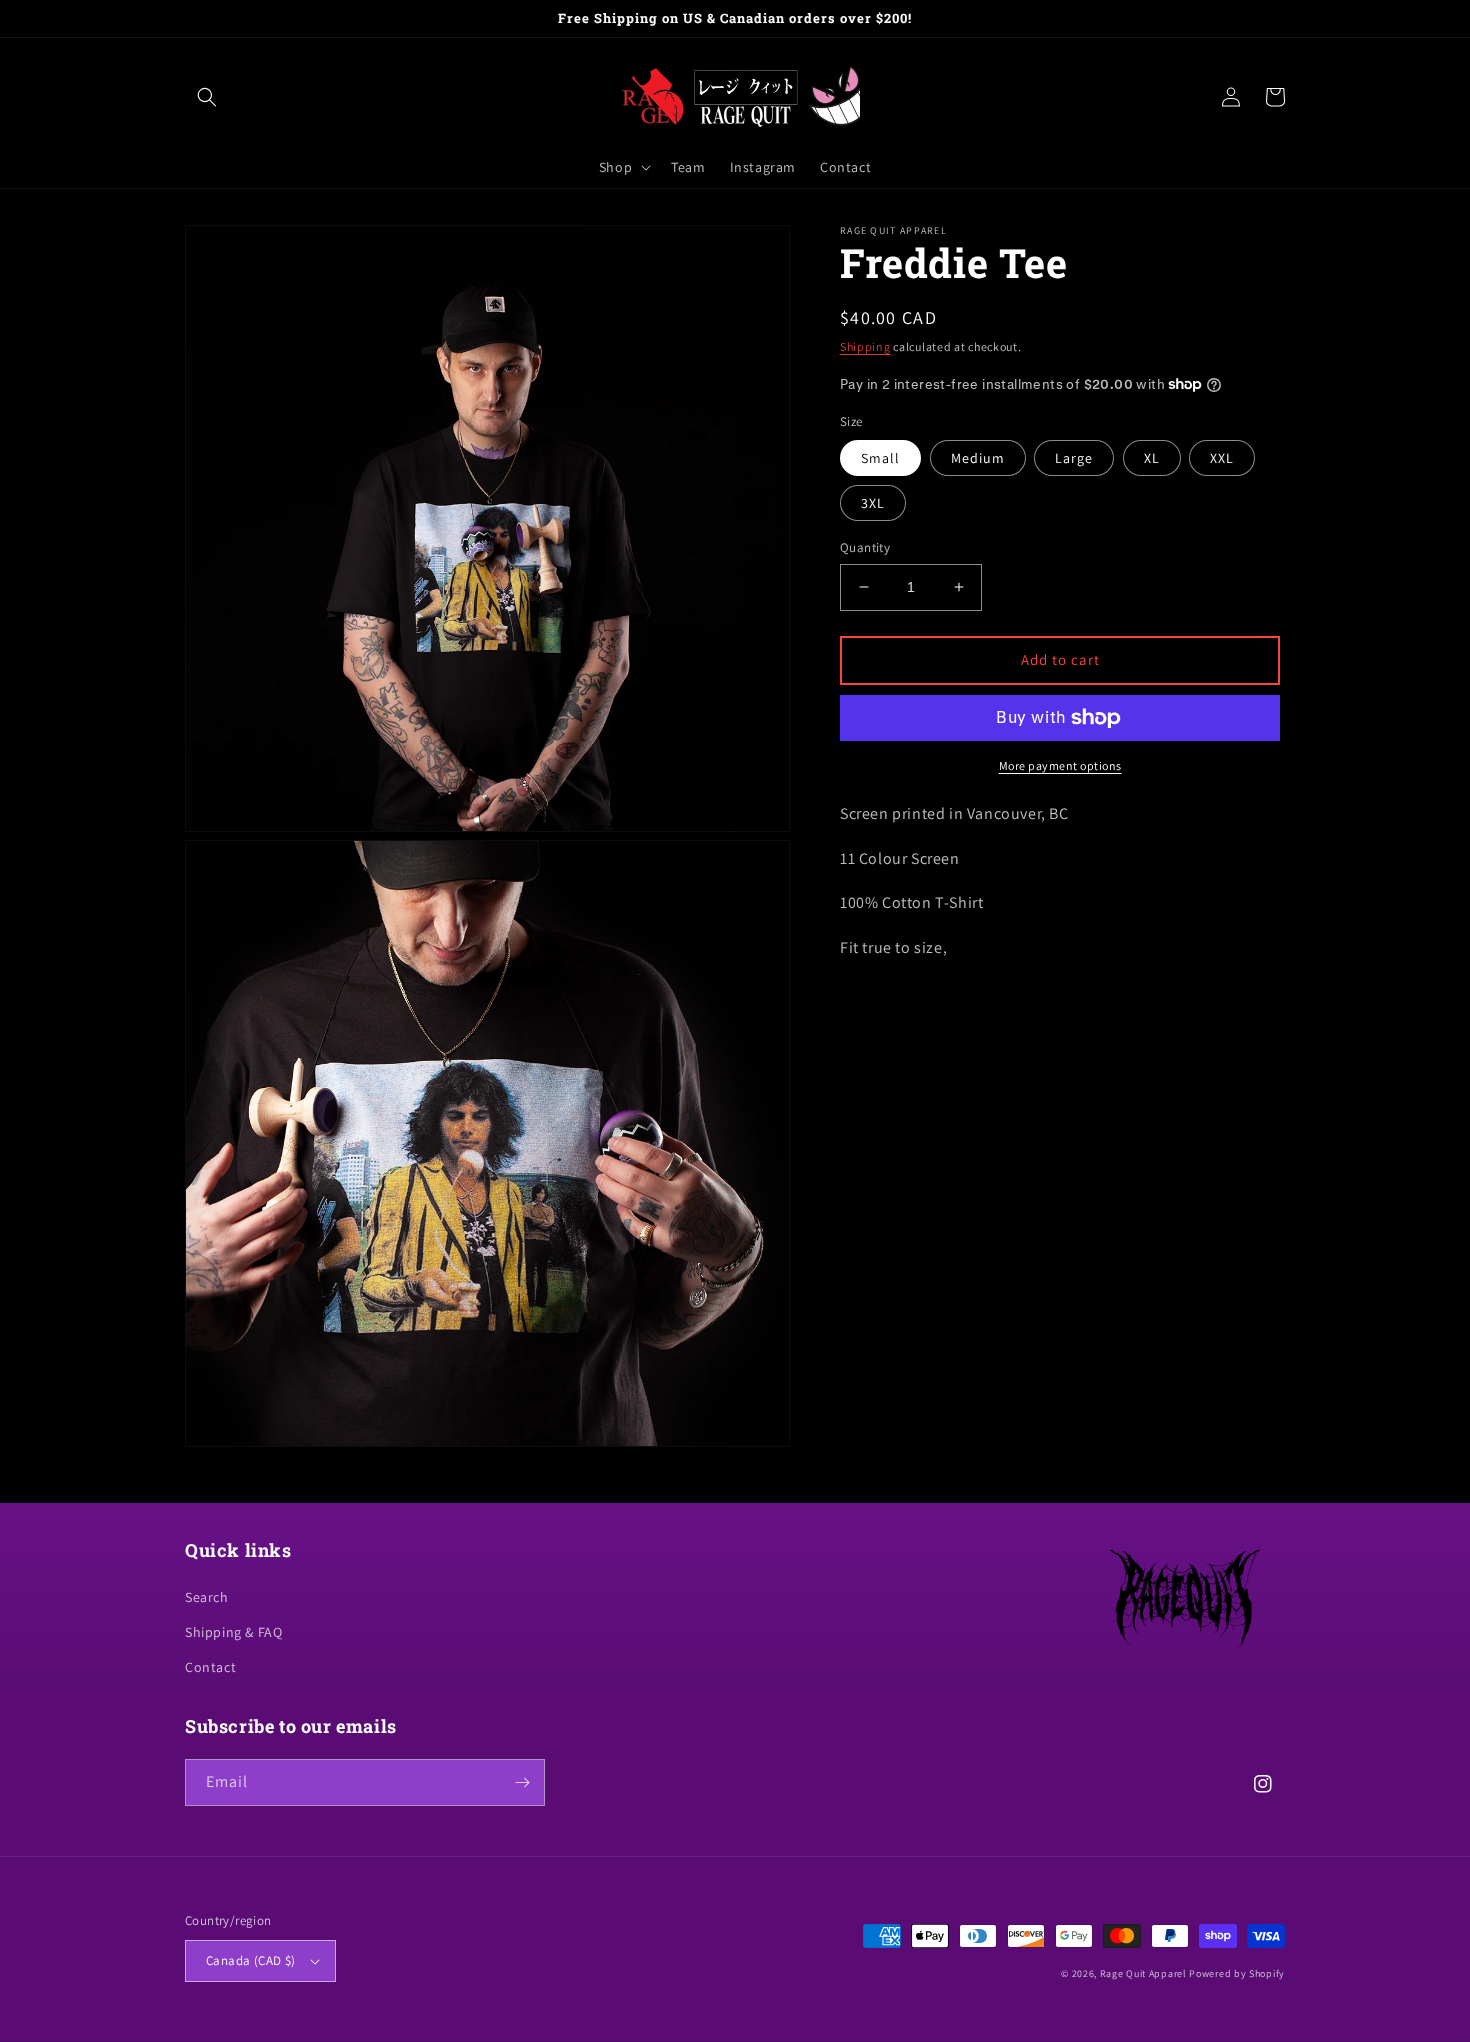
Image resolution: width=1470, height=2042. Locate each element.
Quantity (865, 547)
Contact (210, 1667)
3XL (873, 503)
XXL (1222, 458)
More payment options (1060, 765)
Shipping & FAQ (233, 1632)
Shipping (865, 346)
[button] (207, 97)
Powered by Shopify (1237, 1973)
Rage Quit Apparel (1143, 1973)
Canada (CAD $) (251, 1960)
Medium (978, 458)
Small (880, 458)
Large (1074, 458)
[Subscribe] (522, 1782)
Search (207, 1597)
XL (1152, 458)
